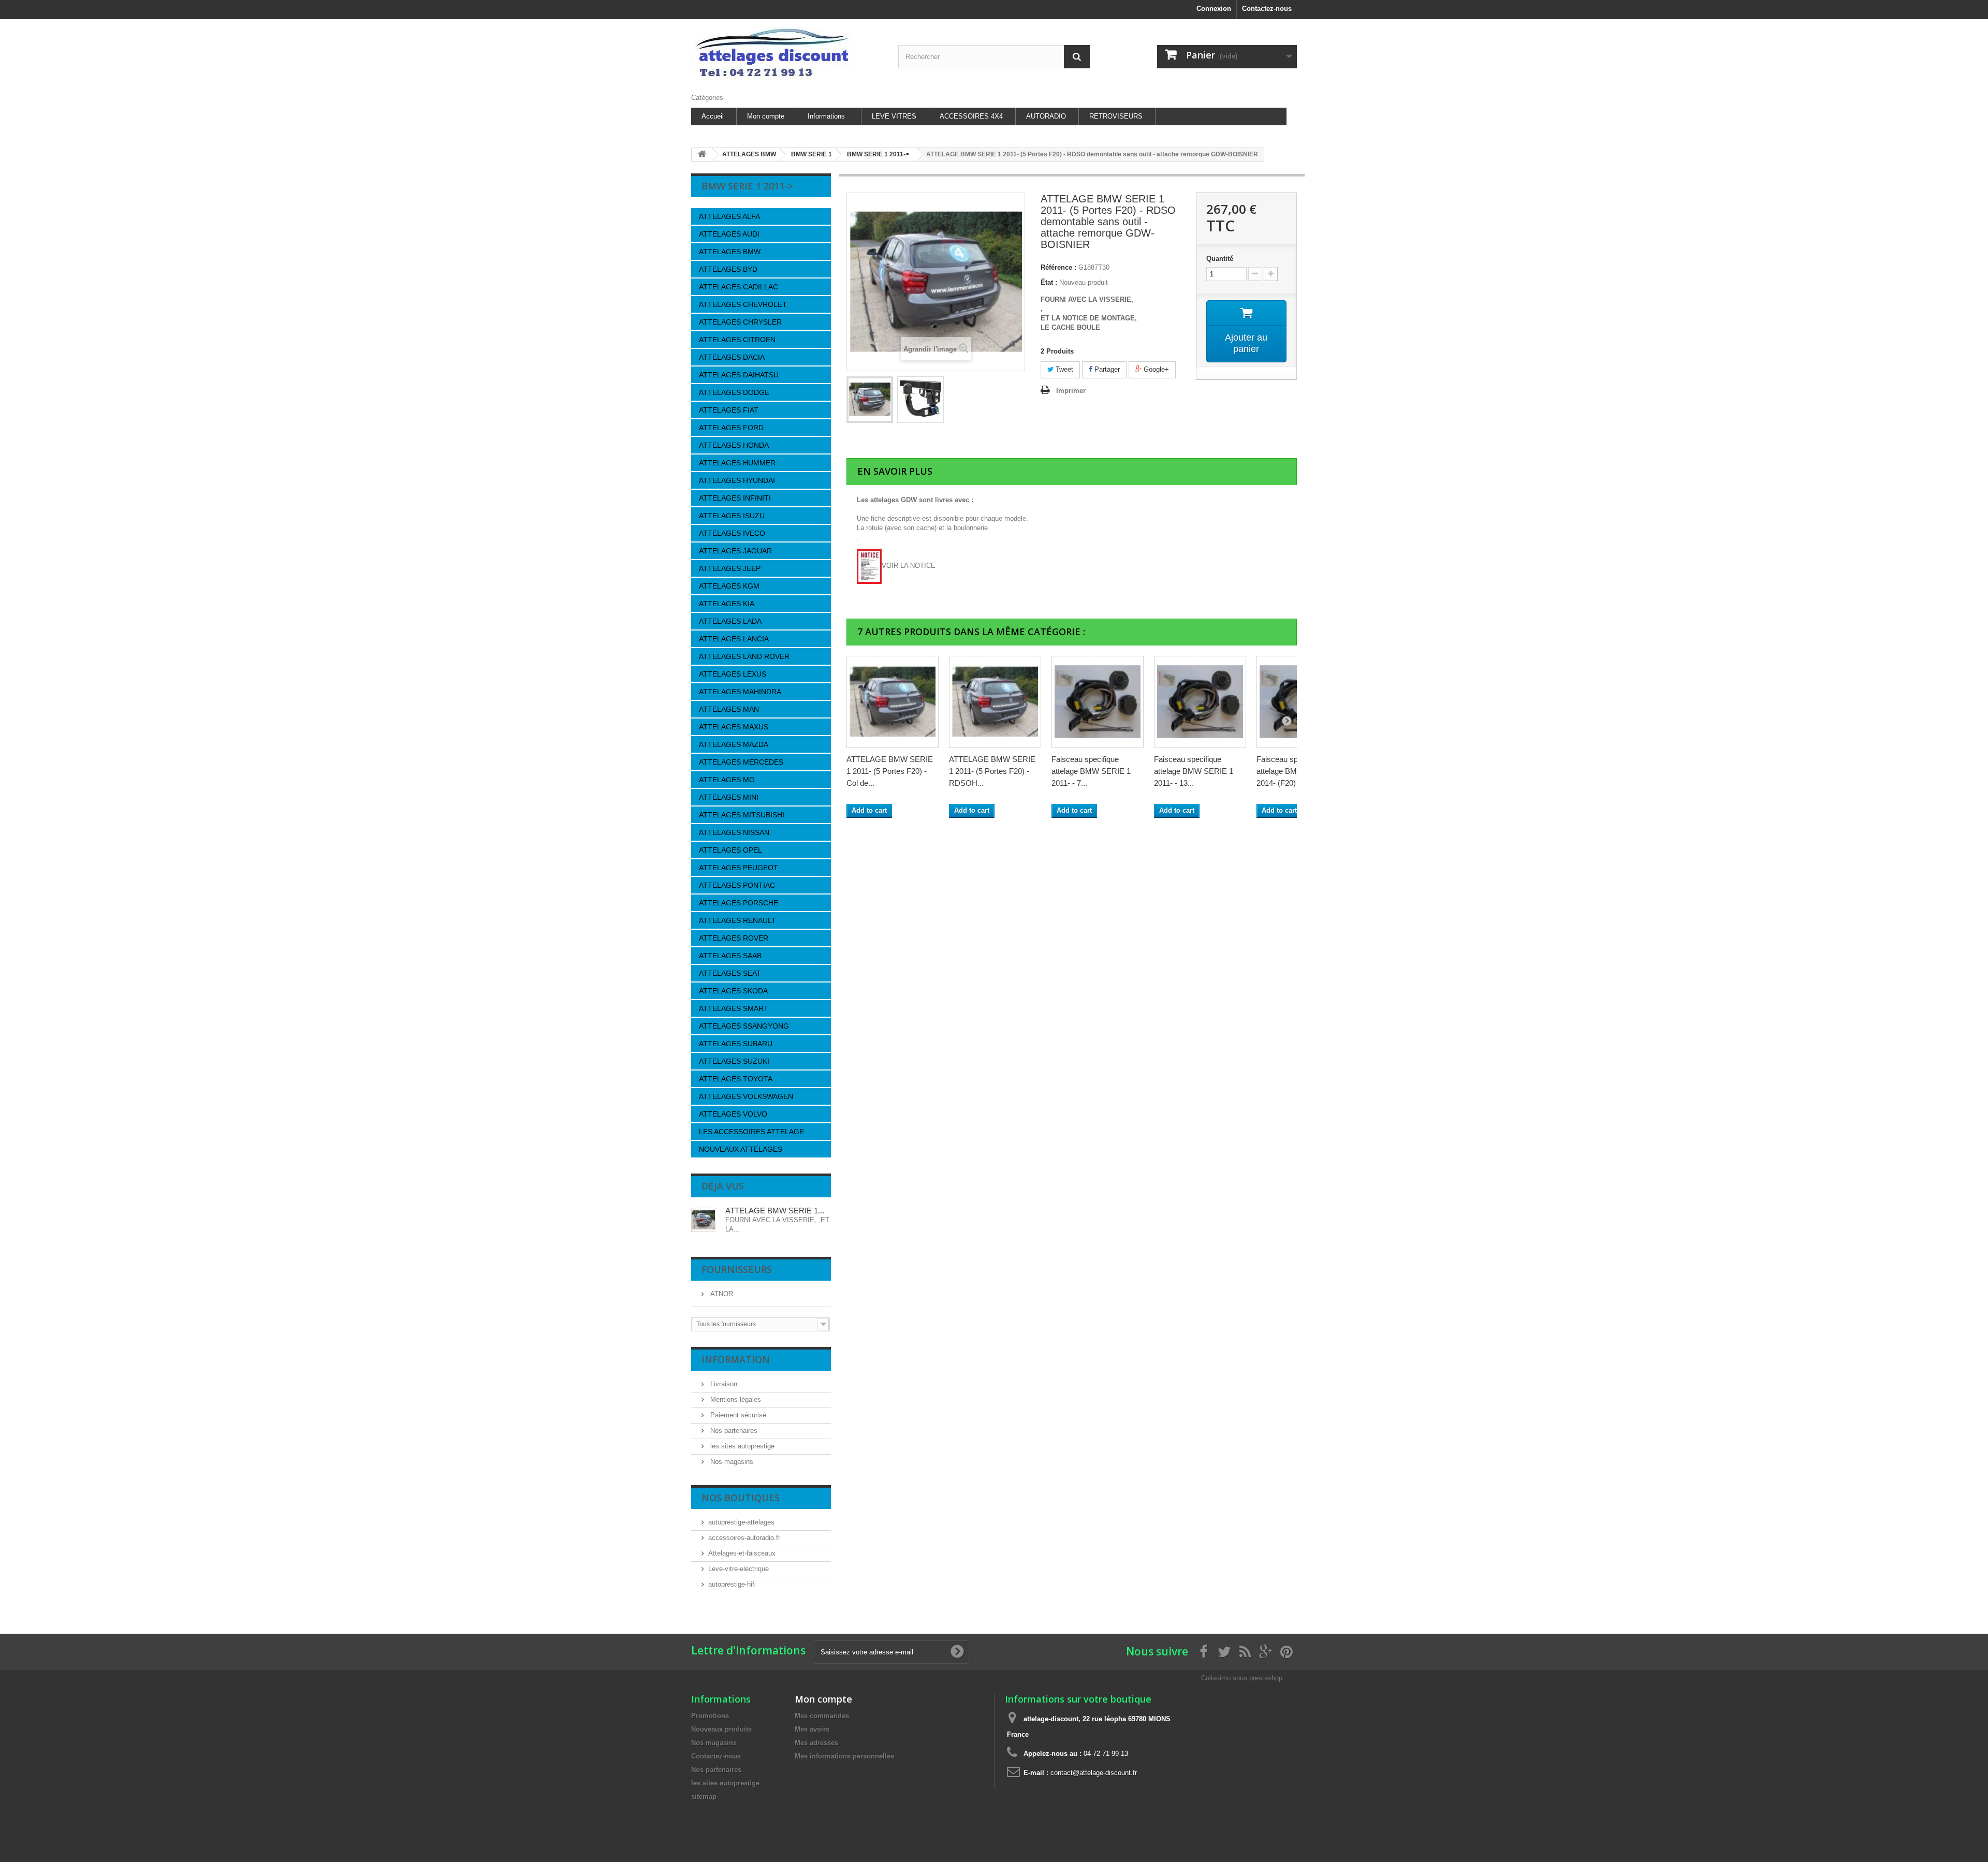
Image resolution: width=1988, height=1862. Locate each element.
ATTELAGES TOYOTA (736, 1079)
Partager (1106, 369)
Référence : (1058, 267)
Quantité (1220, 259)
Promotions (710, 1716)
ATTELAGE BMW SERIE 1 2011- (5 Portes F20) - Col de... (890, 771)
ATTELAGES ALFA (729, 216)
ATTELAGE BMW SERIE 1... (775, 1211)
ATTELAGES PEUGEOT (739, 868)
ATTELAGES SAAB (730, 956)
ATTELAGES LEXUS (733, 674)
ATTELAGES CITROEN (737, 340)
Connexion (1214, 9)
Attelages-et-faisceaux (742, 1553)
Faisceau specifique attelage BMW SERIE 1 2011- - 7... (1091, 771)
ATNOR (721, 1294)
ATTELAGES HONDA (734, 445)
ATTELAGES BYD (728, 269)
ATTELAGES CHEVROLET (743, 304)
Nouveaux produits (721, 1729)
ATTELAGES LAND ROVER (744, 656)
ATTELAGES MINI (729, 797)
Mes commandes (822, 1716)
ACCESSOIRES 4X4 (971, 116)
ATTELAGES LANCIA (734, 639)
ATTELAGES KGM (729, 586)
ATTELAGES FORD (731, 428)
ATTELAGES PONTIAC (737, 885)
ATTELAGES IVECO (732, 533)
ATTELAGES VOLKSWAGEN (746, 1096)
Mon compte (766, 116)
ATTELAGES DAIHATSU (739, 375)
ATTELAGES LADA (730, 621)
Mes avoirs (812, 1729)
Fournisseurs (737, 1269)
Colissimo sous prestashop (1242, 1678)
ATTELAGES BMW (730, 252)
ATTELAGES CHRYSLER (740, 322)
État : (1049, 282)
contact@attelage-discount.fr (1094, 1773)
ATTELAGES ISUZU (732, 516)
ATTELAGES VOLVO (733, 1114)
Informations (826, 116)
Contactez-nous (1267, 9)
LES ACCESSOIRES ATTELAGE (751, 1132)
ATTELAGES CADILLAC (739, 287)
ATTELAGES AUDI (729, 234)
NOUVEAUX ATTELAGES (741, 1149)
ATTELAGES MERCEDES (741, 762)
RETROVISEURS (1116, 116)
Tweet (1063, 369)
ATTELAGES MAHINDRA (740, 692)
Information (736, 1359)
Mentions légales (735, 1399)
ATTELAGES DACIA (732, 357)
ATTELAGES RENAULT (737, 920)
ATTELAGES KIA (727, 604)
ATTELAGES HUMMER (737, 463)
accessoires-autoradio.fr (744, 1538)
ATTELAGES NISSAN (734, 832)
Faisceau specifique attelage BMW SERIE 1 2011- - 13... (1194, 771)
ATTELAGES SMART (734, 1008)
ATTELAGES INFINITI (735, 498)
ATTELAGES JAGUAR (735, 551)
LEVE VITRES (894, 116)
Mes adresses (816, 1743)
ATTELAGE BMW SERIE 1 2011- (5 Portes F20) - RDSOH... (992, 771)
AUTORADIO (1046, 116)
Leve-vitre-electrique (739, 1569)
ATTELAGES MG (727, 780)
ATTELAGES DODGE (734, 392)
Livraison (723, 1384)
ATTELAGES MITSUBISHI (742, 815)
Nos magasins (731, 1462)
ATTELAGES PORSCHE (739, 903)
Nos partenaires (733, 1431)
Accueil (713, 116)
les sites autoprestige (741, 1446)
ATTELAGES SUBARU (736, 1044)
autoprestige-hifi (732, 1584)
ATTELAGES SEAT (730, 973)
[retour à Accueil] (702, 155)
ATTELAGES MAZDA (734, 744)
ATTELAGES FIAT (729, 410)
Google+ (1155, 369)
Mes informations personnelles (844, 1756)
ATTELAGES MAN (729, 709)
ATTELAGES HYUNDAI (737, 480)
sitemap (704, 1797)
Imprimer (1071, 391)
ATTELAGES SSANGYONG (744, 1026)
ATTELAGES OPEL (730, 850)
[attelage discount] (787, 54)
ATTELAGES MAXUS (734, 727)
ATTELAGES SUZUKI (734, 1061)
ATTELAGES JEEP (730, 568)
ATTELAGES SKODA (733, 991)
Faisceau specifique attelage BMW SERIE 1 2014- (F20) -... (1296, 771)
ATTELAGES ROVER (734, 938)
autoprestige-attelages (741, 1522)
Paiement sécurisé (737, 1415)
